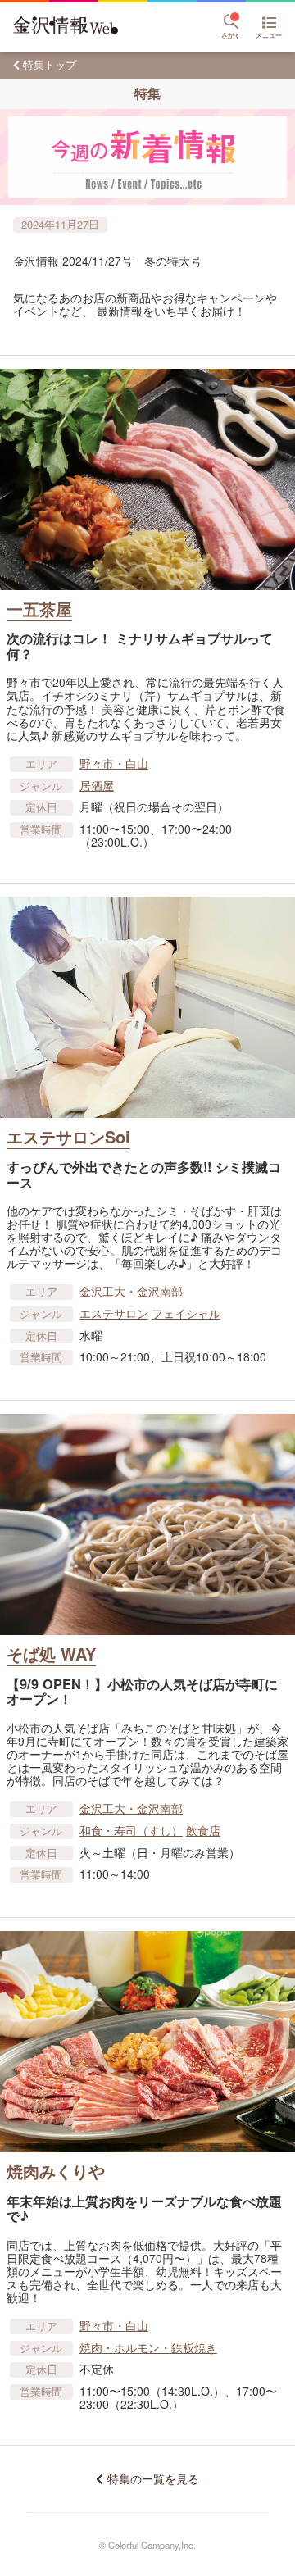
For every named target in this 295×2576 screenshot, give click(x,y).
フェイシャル (186, 1313)
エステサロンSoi (68, 1136)
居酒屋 (97, 785)
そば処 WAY (51, 1654)
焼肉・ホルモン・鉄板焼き (148, 2347)
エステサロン (114, 1313)
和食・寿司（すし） (131, 1830)
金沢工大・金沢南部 (131, 1291)
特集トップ (50, 64)
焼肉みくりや (56, 2171)
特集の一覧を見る (153, 2479)
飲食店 (203, 1830)
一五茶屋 (39, 609)
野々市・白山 (114, 763)
